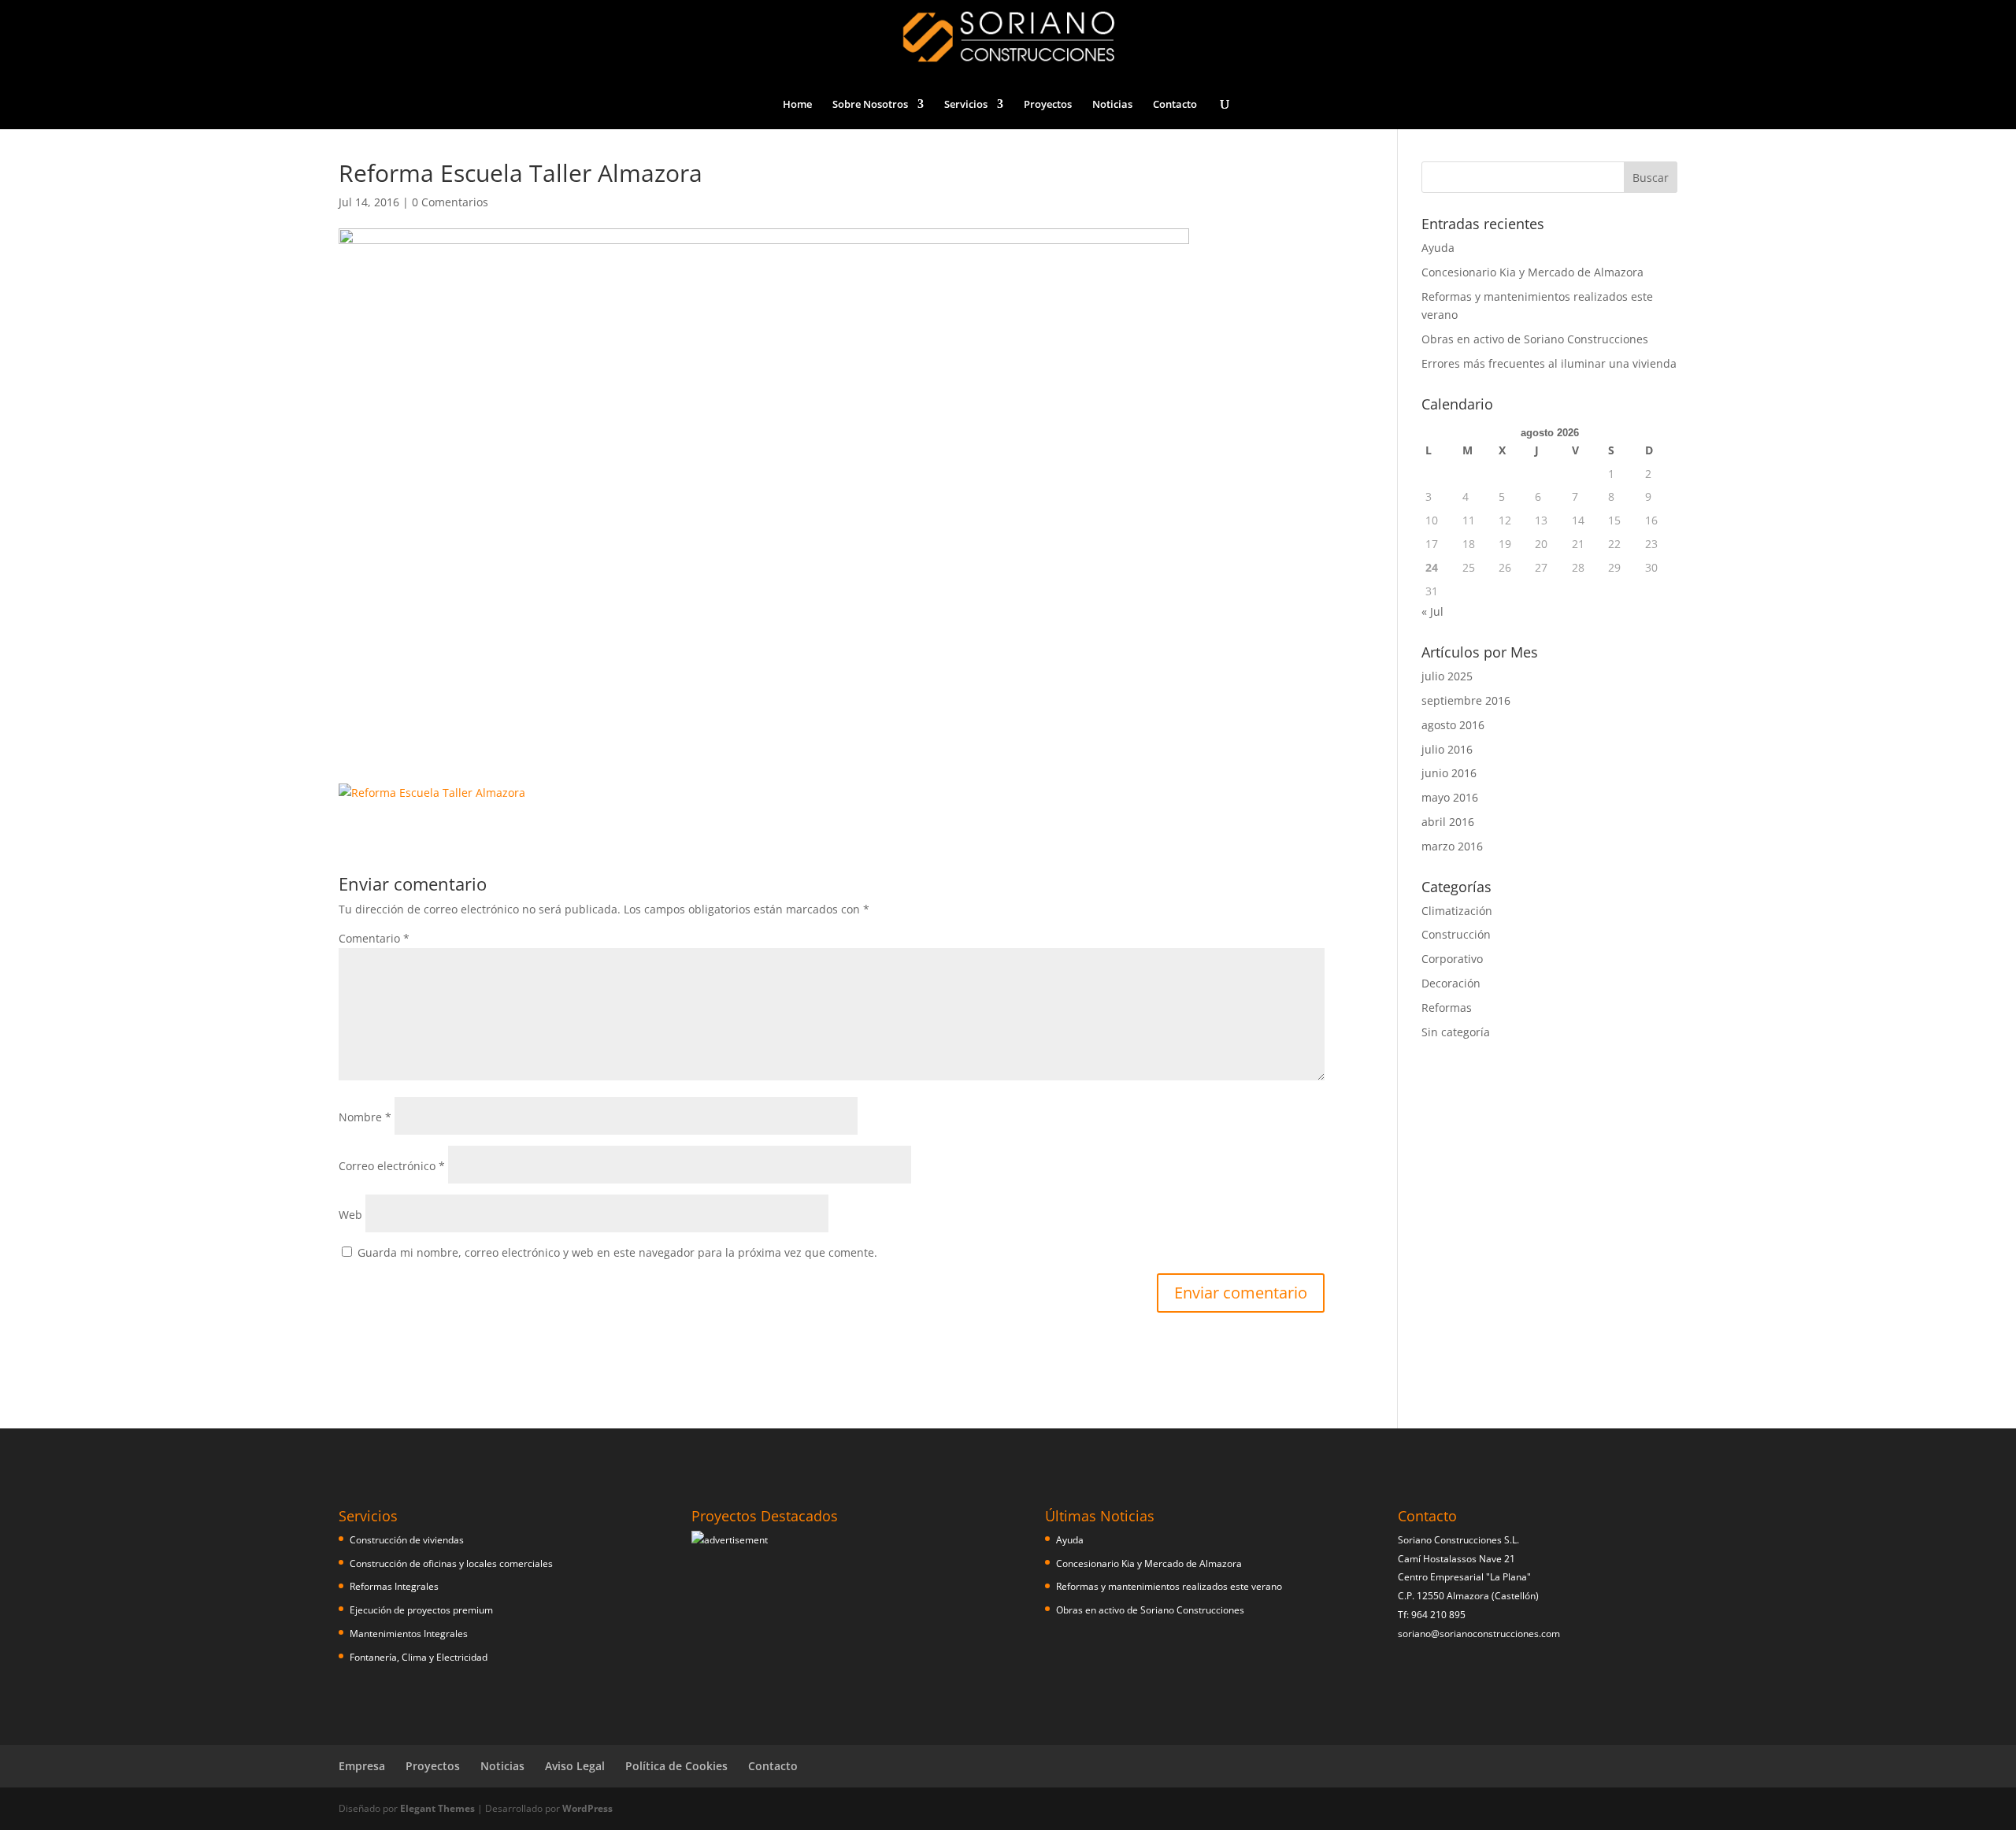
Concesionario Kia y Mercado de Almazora (1532, 272)
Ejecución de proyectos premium (421, 1610)
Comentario (374, 938)
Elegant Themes (437, 1808)
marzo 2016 (1452, 846)
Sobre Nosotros (870, 105)
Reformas (1447, 1008)
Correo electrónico (392, 1166)
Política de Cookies (676, 1766)
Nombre (365, 1117)
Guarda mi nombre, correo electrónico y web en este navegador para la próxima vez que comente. (617, 1252)
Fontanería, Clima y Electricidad (419, 1657)
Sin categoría (1456, 1032)
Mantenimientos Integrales (409, 1634)
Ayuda (1438, 248)
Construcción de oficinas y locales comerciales (451, 1563)
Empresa (362, 1766)
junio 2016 (1449, 773)
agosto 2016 (1453, 725)
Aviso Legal (575, 1766)
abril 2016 (1448, 822)
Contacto (1175, 105)
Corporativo (1452, 959)
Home (797, 105)
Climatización (1457, 911)
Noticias (1112, 105)
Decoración (1451, 983)
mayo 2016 (1450, 797)
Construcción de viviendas (407, 1540)
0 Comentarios (450, 202)
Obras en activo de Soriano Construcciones (1535, 339)
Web (350, 1215)
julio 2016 (1447, 749)
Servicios (966, 105)
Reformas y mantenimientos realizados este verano (1169, 1586)
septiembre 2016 (1466, 700)
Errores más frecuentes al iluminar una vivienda (1549, 363)
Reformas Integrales (394, 1586)
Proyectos (1048, 105)
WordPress (587, 1808)
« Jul (1432, 611)
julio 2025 (1447, 676)
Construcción (1456, 934)
